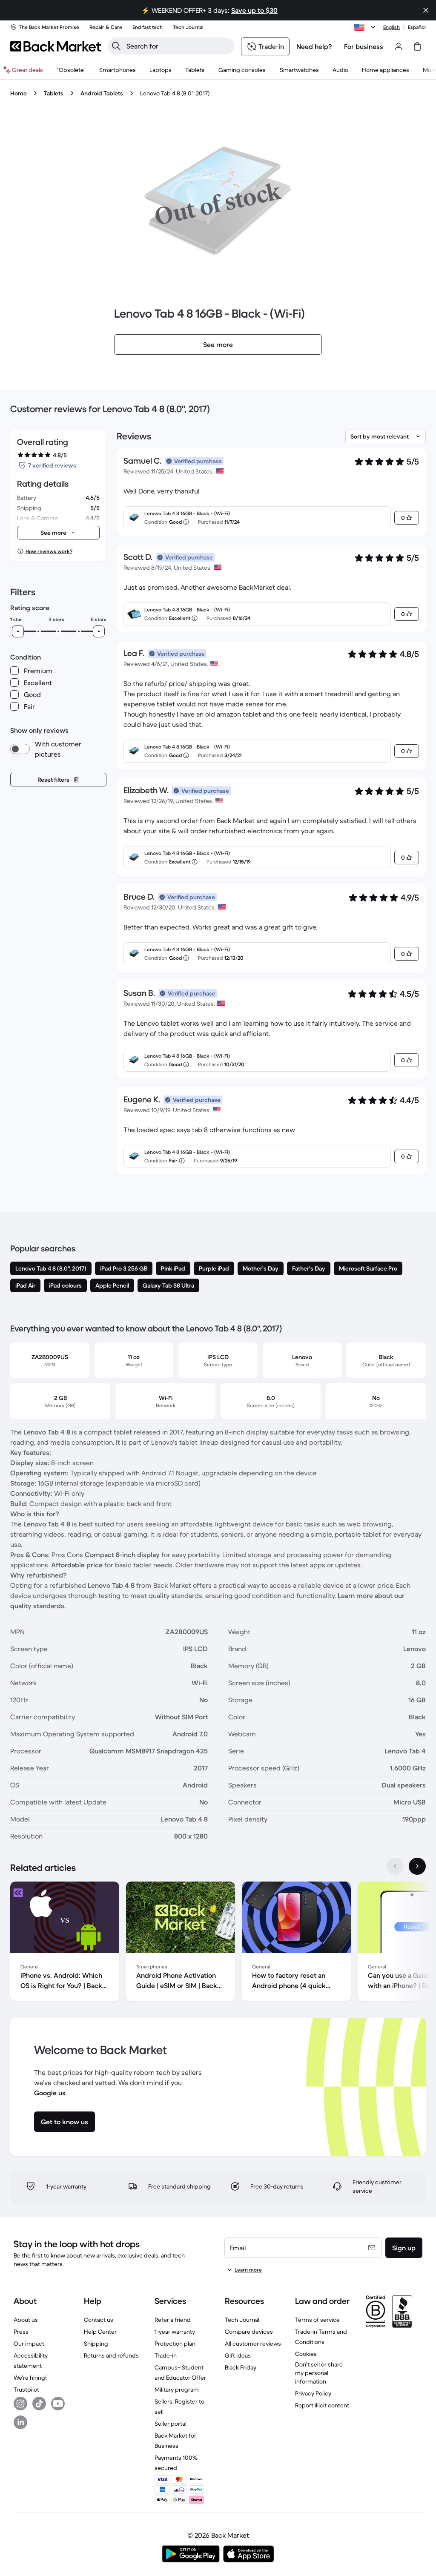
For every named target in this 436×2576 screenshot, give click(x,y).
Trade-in (166, 2355)
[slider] (18, 631)
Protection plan (175, 2344)
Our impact (29, 2344)
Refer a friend (173, 2320)
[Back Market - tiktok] (39, 2404)
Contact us (99, 2320)
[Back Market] (56, 46)
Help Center (100, 2332)
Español (417, 27)
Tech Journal (242, 2320)
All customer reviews (253, 2344)
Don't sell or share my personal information (319, 2373)
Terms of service (317, 2320)
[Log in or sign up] (399, 46)
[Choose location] (366, 27)
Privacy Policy (313, 2393)
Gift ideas (238, 2355)
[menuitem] (118, 70)
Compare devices (249, 2332)
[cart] (417, 46)
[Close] (426, 10)
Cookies (306, 2354)
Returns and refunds (111, 2355)
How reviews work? (49, 551)
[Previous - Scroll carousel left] (395, 1866)
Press (21, 2332)
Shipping (96, 2344)
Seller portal (171, 2424)
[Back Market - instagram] (20, 2404)
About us (26, 2320)
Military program (177, 2390)
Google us (50, 2093)
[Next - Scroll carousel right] (417, 1866)
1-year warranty (175, 2332)
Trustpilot (26, 2390)
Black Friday (241, 2367)
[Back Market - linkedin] (20, 2422)
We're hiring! (30, 2378)
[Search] (116, 46)
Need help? (314, 46)
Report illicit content (322, 2405)
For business (364, 46)
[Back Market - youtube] (58, 2404)
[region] (218, 1943)
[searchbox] (178, 46)
